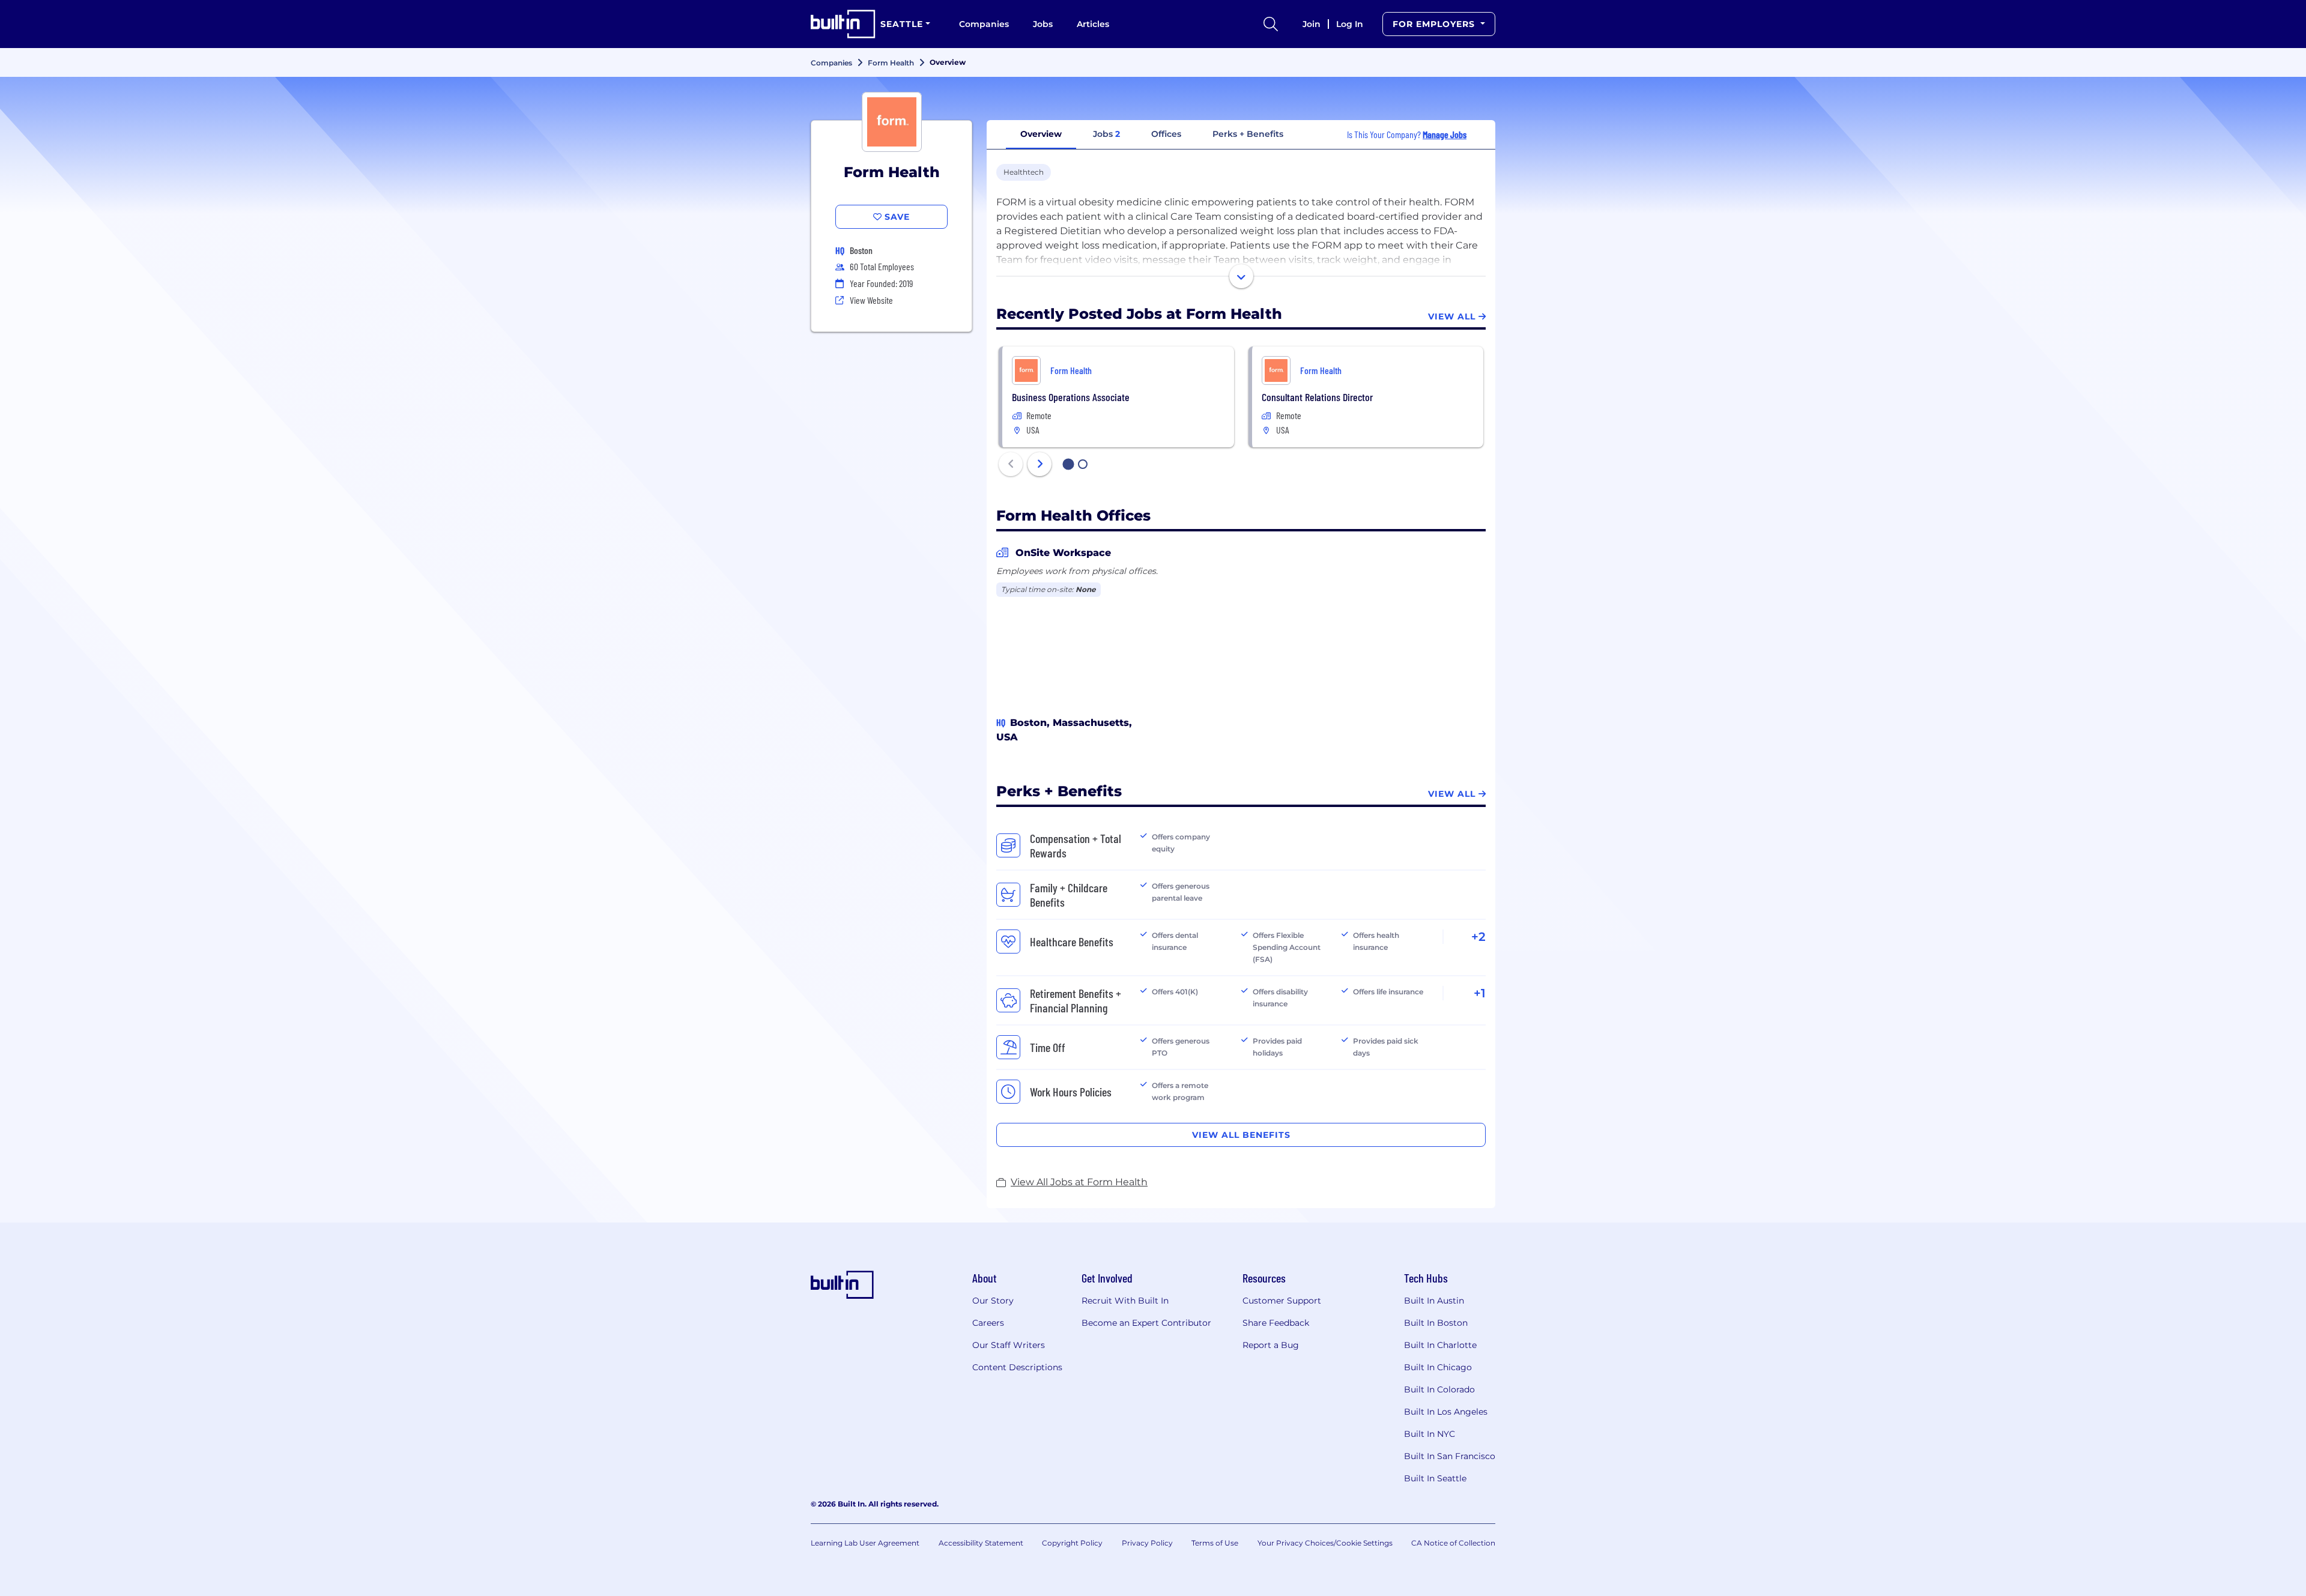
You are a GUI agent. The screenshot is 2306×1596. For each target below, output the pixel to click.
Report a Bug (1271, 1345)
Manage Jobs (1445, 134)
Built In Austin (1434, 1301)
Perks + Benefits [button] (1248, 134)
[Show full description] (1241, 276)
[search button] (1271, 24)
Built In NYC (1430, 1434)
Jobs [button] (1106, 134)
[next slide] (1040, 464)
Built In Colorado (1439, 1389)
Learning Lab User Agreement (865, 1543)
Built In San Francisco (1450, 1456)
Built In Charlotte (1440, 1345)
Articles (1093, 24)
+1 (1480, 993)
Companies (984, 24)
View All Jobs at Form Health (1079, 1182)
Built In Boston (1436, 1323)
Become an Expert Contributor (1146, 1323)
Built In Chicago (1438, 1367)
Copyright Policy (1072, 1543)
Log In (1350, 24)
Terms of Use (1215, 1543)
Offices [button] (1166, 134)
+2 (1478, 937)
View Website (871, 300)
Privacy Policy (1147, 1543)
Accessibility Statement (981, 1543)
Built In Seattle (1435, 1478)
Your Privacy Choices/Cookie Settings (1325, 1543)
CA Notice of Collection (1453, 1543)
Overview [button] (1041, 134)
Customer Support (1282, 1301)
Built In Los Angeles (1446, 1412)
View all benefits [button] (1241, 1135)
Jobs (1043, 24)
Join (1312, 24)
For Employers (1435, 24)
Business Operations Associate (1071, 397)
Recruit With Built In (1125, 1301)
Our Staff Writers (1009, 1345)
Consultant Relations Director (1317, 397)
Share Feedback (1276, 1323)
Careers (988, 1323)
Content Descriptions (1017, 1367)
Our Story (993, 1301)
